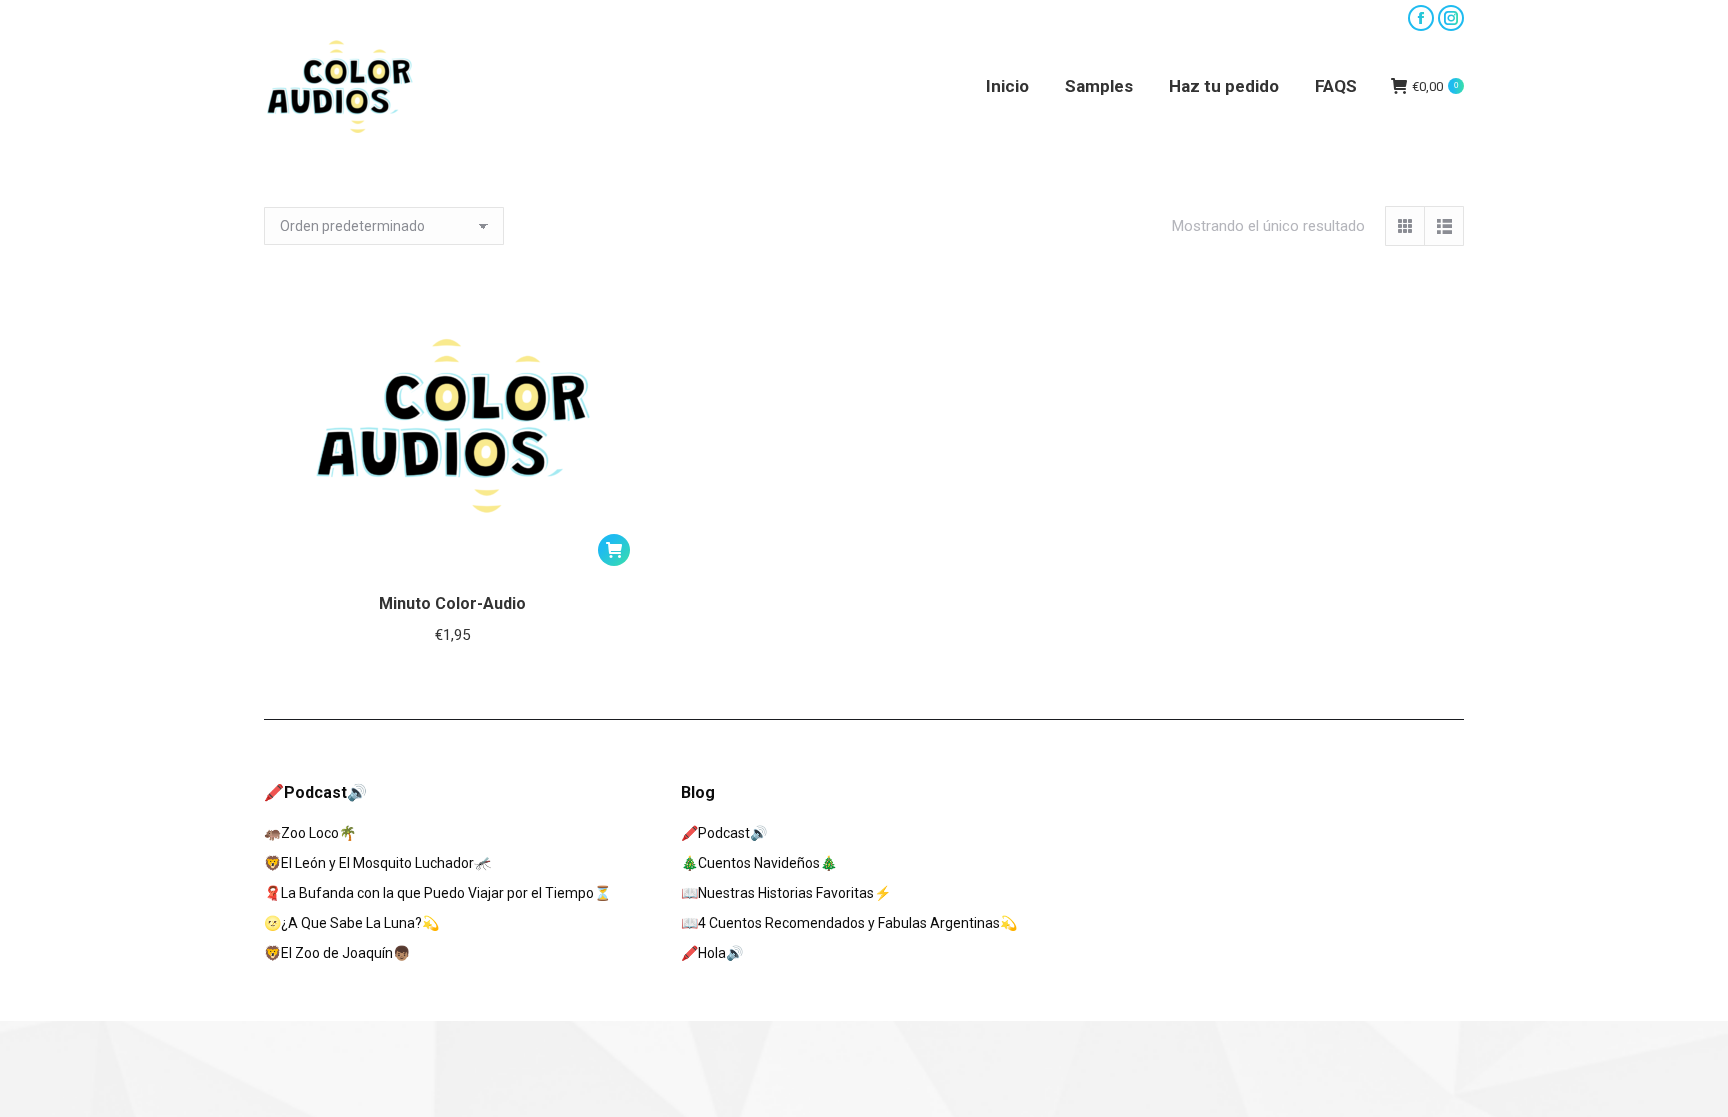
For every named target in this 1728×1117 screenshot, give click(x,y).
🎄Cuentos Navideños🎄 (759, 863)
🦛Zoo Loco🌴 (310, 833)
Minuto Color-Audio (452, 603)
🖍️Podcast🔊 (724, 833)
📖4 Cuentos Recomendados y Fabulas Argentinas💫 (849, 923)
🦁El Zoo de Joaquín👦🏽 (337, 953)
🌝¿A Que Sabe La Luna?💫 (351, 923)
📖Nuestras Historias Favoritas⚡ (786, 893)
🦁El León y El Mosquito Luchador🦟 (377, 863)
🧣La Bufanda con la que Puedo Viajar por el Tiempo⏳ (437, 893)
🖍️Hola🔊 (712, 953)
